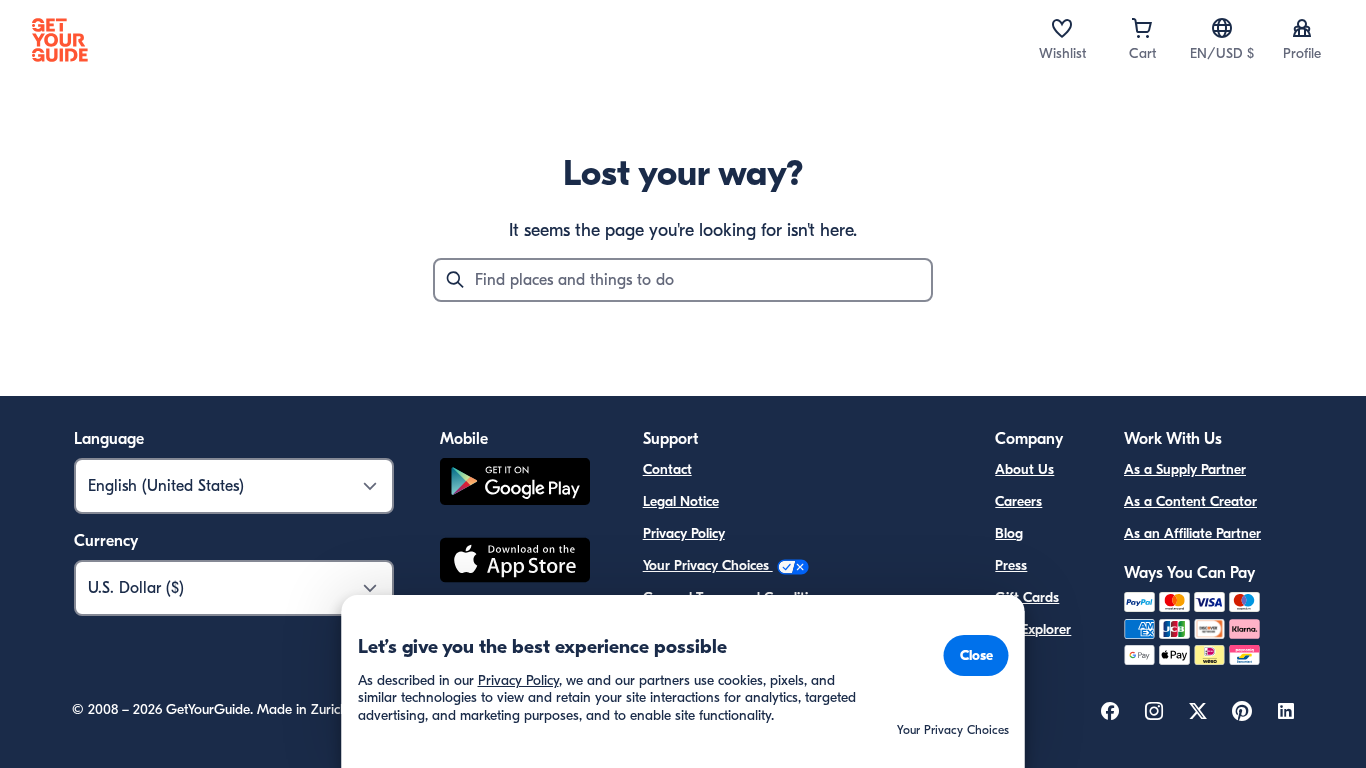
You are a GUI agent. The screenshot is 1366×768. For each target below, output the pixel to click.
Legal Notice (681, 501)
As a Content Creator (1190, 501)
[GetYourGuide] (60, 40)
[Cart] (1142, 28)
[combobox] (683, 280)
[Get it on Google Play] (515, 484)
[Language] (1222, 28)
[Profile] (1302, 28)
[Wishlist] (1062, 28)
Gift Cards (1027, 597)
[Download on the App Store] (515, 563)
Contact (667, 469)
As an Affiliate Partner (1192, 533)
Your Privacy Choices (708, 565)
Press (1011, 565)
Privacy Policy (684, 533)
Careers (1018, 501)
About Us (1024, 469)
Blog (1009, 533)
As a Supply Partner (1185, 469)
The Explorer (1033, 629)
